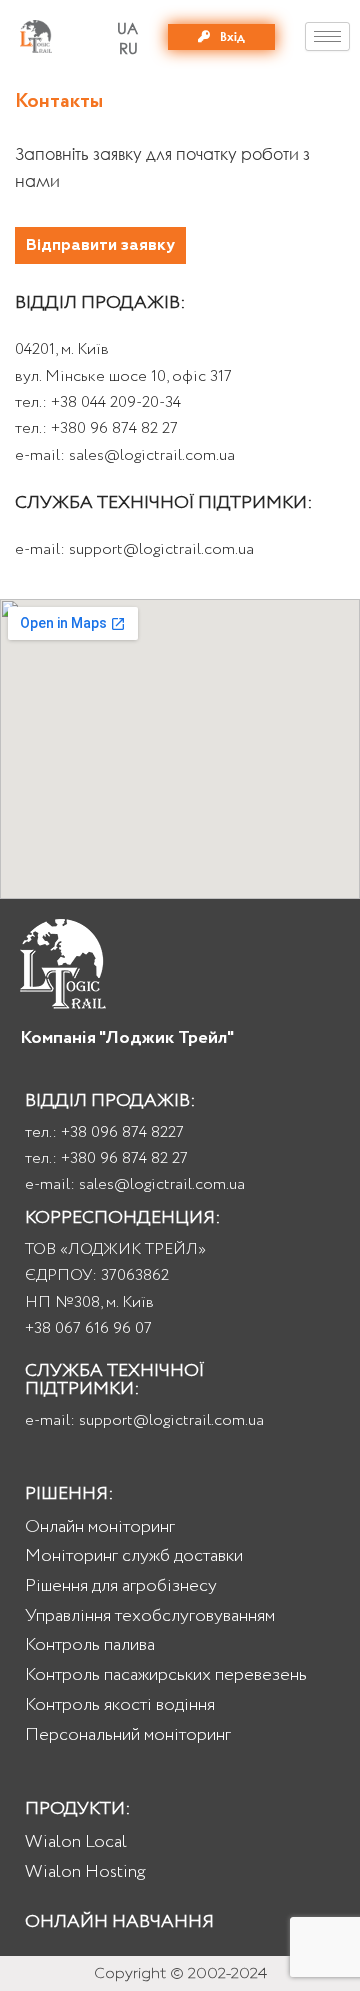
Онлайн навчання (119, 1922)
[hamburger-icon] (327, 36)
